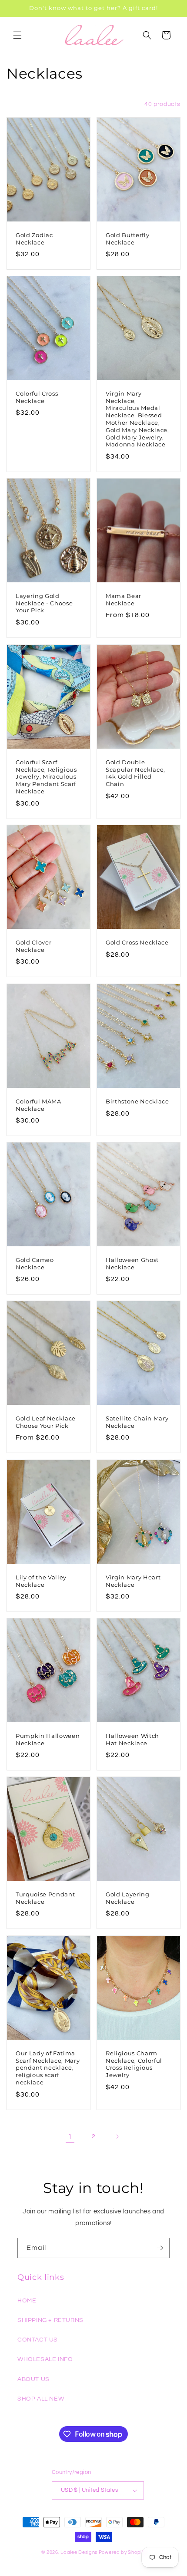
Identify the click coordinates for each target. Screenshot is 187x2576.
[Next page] (117, 2137)
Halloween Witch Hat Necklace (132, 1739)
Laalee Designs (79, 2552)
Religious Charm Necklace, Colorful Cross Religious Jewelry (134, 2064)
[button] (17, 35)
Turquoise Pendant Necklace (45, 1898)
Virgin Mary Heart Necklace (133, 1580)
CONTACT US (38, 2340)
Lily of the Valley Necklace (41, 1580)
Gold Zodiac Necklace (34, 239)
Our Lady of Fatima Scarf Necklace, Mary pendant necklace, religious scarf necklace (48, 2068)
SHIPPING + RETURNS (50, 2320)
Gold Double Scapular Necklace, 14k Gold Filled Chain (135, 773)
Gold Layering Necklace (128, 1898)
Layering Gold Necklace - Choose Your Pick (44, 603)
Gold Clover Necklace (33, 946)
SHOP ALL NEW (41, 2399)
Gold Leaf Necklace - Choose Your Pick (48, 1422)
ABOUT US (33, 2379)
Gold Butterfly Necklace (127, 239)
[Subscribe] (160, 2248)
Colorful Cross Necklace (37, 397)
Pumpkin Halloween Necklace (48, 1739)
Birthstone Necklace (137, 1101)
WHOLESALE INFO (45, 2359)
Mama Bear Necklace (124, 599)
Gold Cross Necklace (137, 942)
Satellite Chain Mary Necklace (137, 1422)
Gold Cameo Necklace (35, 1263)
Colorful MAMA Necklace (38, 1105)
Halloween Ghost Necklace (132, 1263)
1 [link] (70, 2137)
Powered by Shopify (122, 2552)
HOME (27, 2301)
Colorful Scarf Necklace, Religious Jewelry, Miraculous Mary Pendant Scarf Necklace (46, 776)
